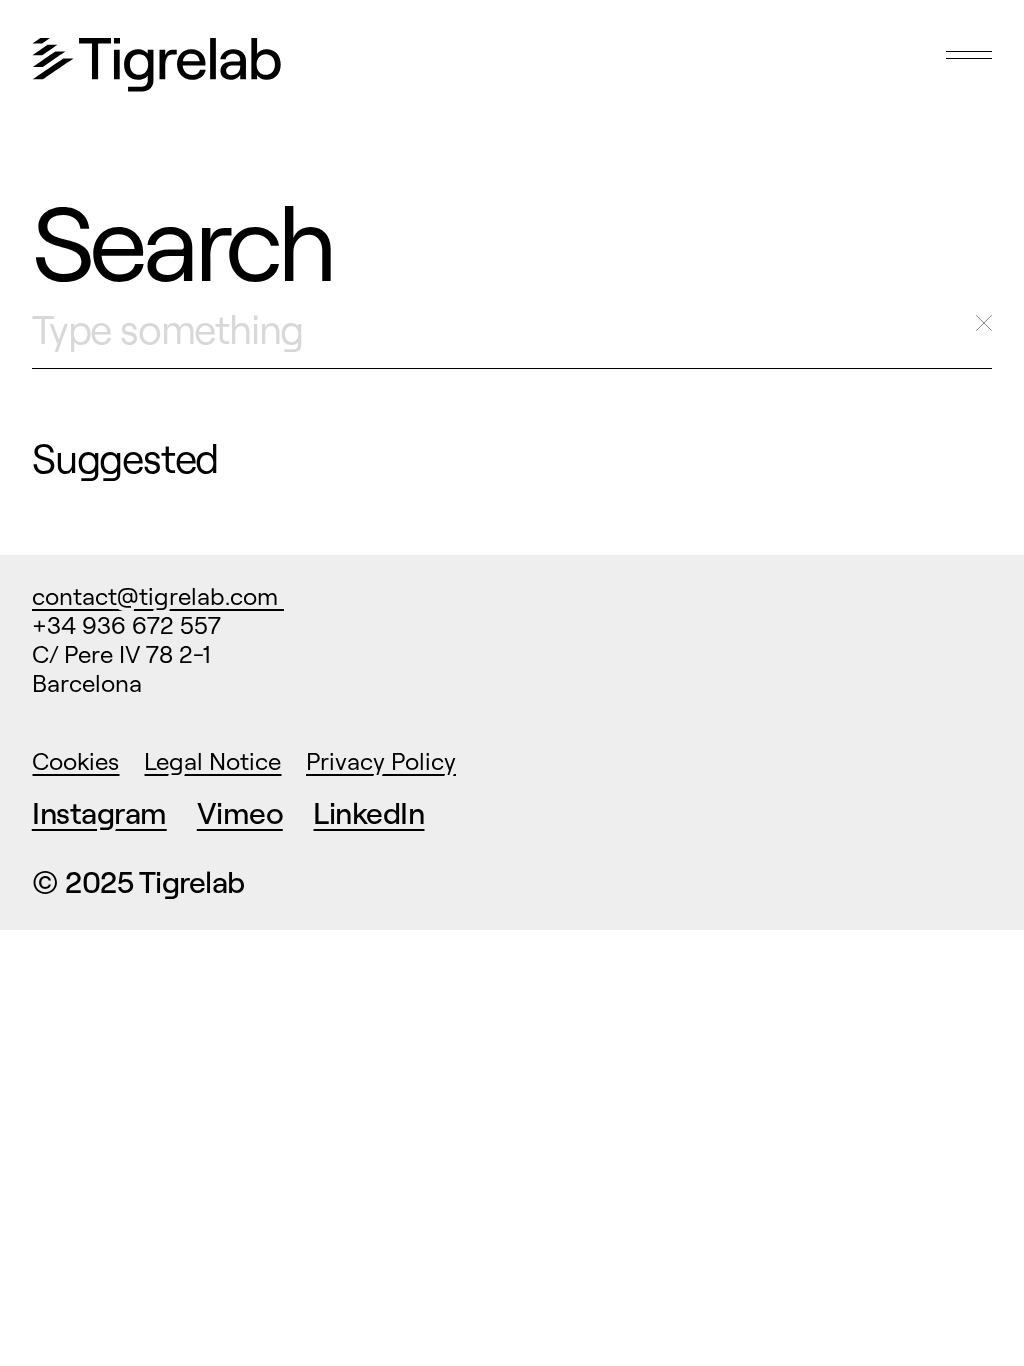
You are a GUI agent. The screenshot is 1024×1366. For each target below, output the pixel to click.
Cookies (75, 761)
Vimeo (240, 813)
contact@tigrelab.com (158, 596)
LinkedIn (368, 813)
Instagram (99, 813)
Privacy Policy (381, 761)
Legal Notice (212, 761)
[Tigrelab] (157, 66)
